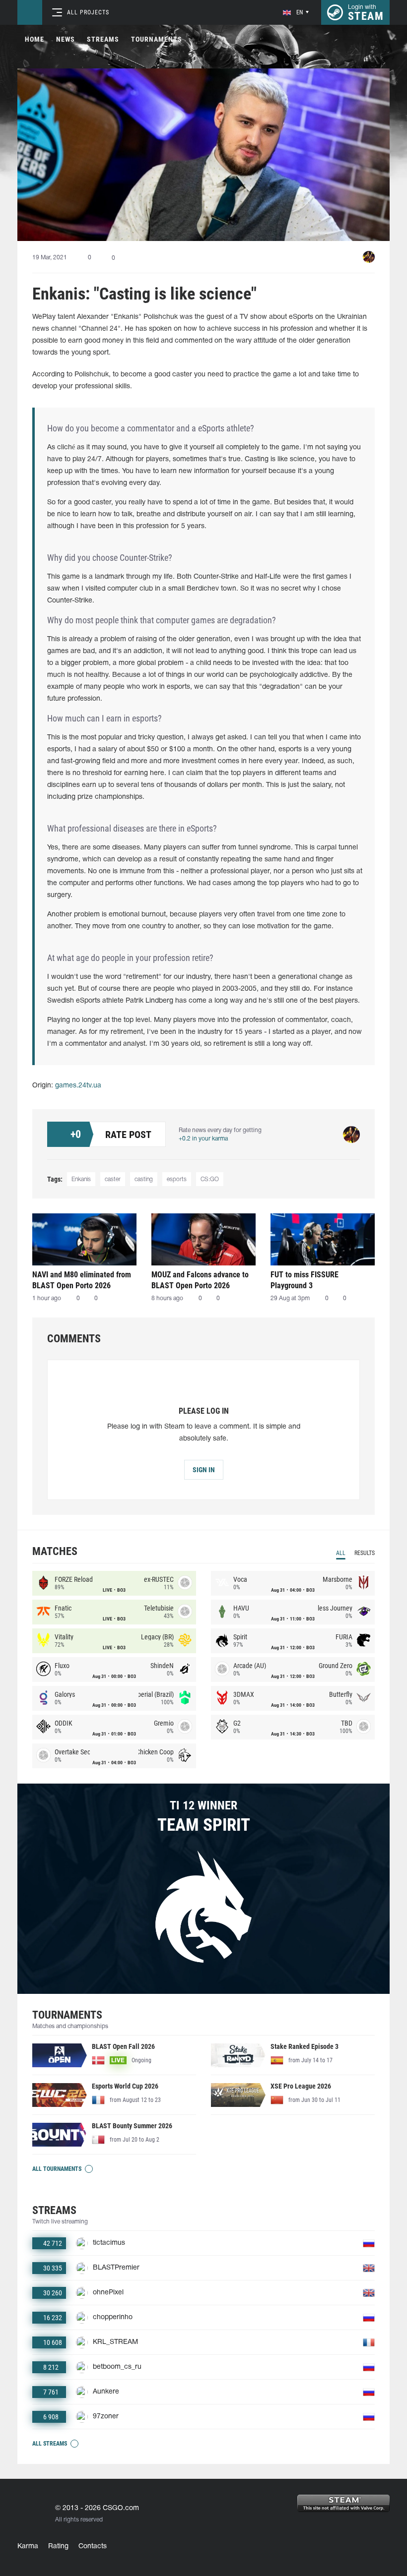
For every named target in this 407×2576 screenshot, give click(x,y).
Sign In (204, 1470)
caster (113, 1179)
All (341, 1553)
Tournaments (157, 39)
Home (34, 39)
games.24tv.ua (78, 1086)
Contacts (93, 2546)
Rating (58, 2546)
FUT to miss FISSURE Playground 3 (305, 1280)
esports (177, 1179)
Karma (28, 2546)
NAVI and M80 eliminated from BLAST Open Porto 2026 (82, 1280)
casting (144, 1179)
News (66, 39)
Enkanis (81, 1179)
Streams (103, 39)
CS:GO (210, 1179)
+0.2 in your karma (203, 1139)
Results (365, 1553)
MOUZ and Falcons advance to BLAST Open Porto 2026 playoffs (200, 1280)
